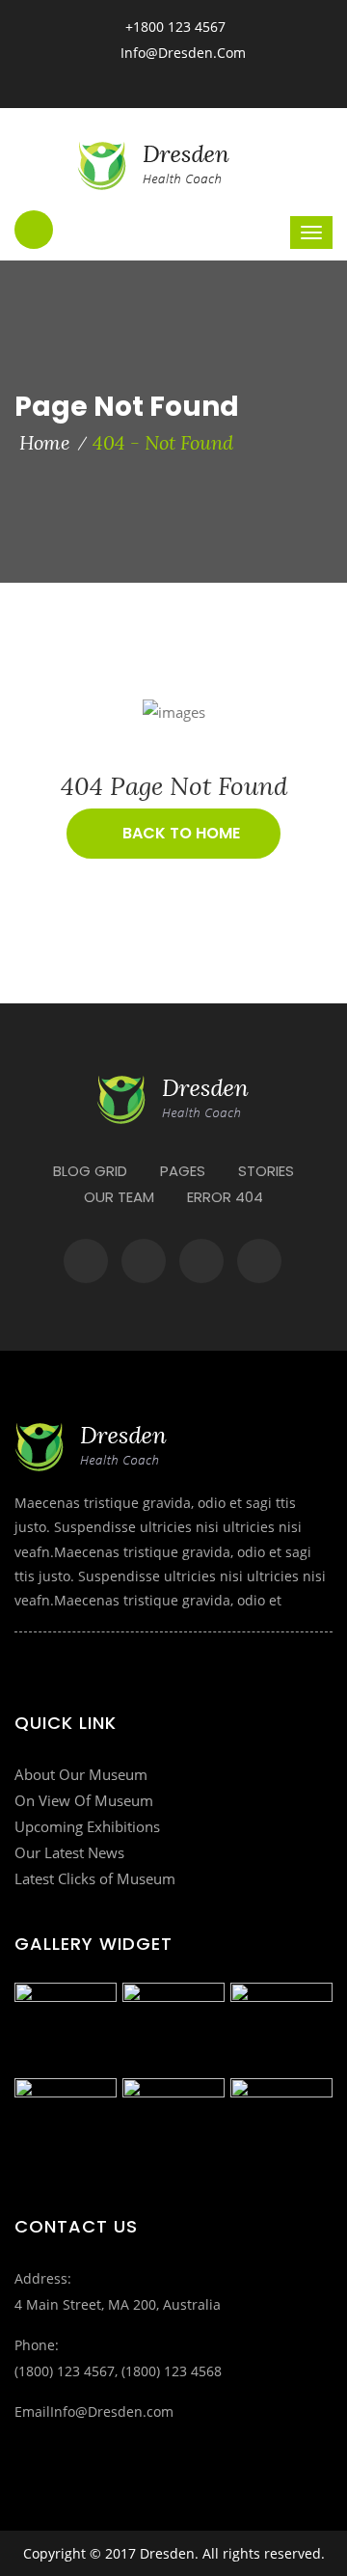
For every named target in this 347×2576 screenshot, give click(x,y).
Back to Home (179, 833)
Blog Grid (90, 1171)
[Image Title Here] (66, 2028)
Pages (183, 1171)
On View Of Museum (84, 1800)
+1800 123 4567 (173, 27)
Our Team (119, 1197)
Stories (266, 1171)
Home (45, 442)
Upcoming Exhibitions (87, 1826)
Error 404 (225, 1197)
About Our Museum (81, 1774)
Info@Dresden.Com (183, 53)
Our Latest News (69, 1852)
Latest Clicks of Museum (95, 1878)
